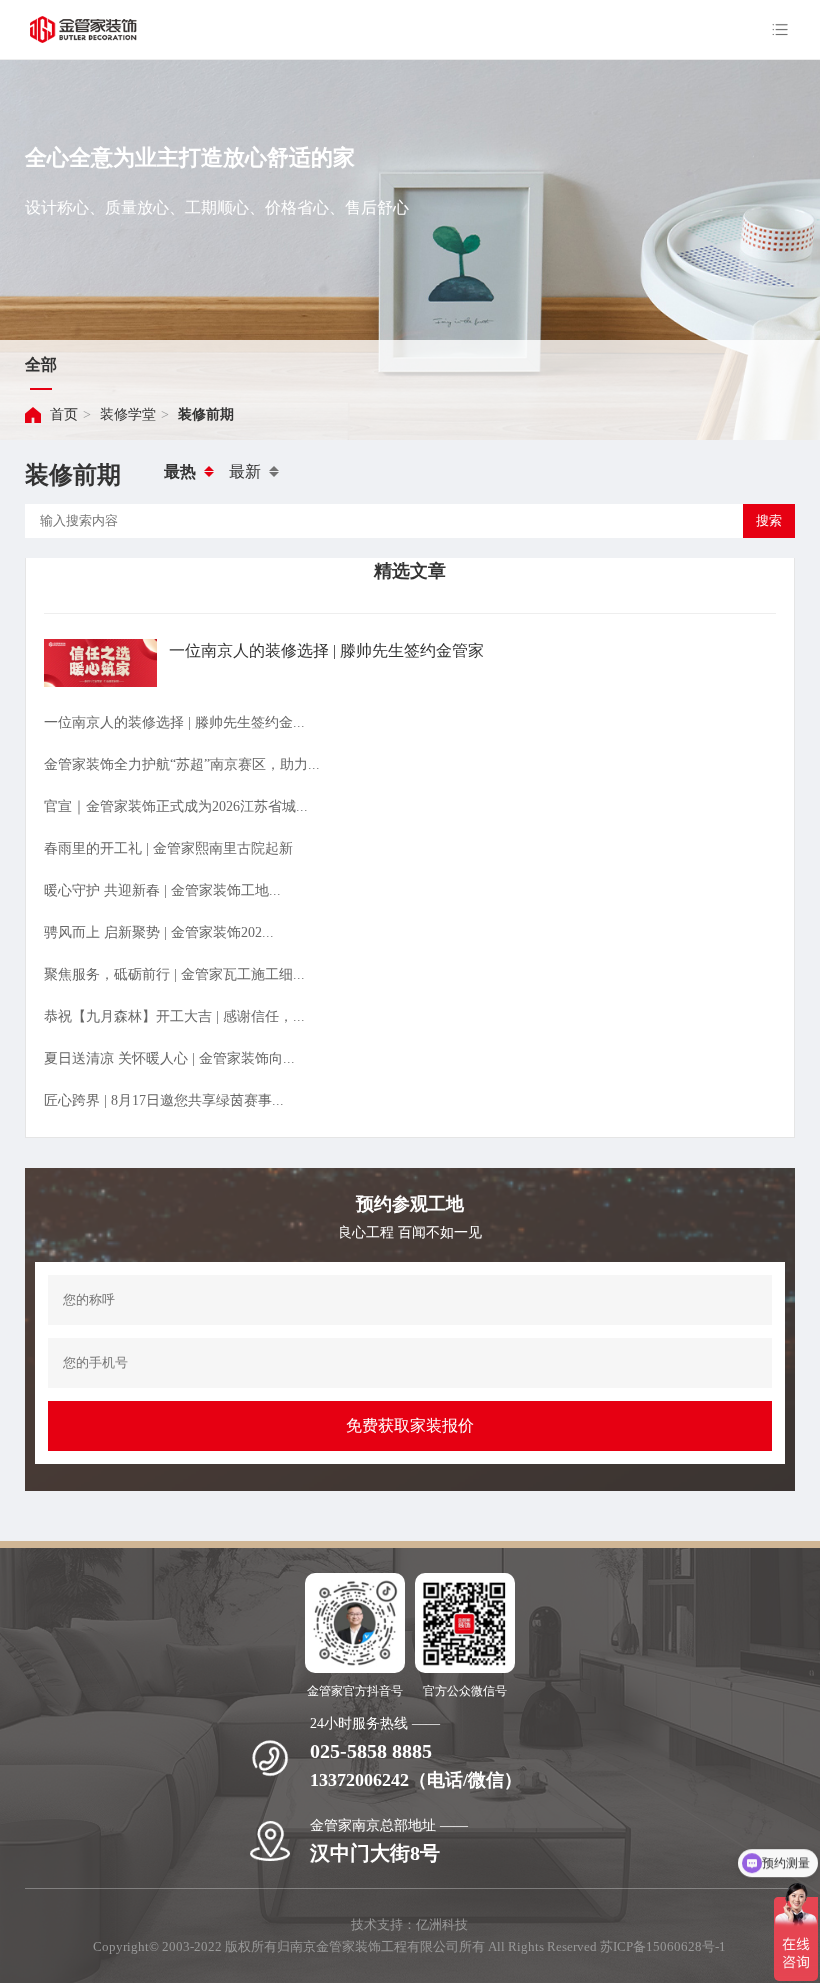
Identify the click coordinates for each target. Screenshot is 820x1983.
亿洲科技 (442, 1924)
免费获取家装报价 (410, 1425)
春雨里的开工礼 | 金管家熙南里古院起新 (168, 848)
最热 (180, 471)
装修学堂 (128, 414)
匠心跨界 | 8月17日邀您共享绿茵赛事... (164, 1100)
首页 (64, 414)
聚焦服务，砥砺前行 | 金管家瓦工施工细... (174, 974)
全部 (41, 364)
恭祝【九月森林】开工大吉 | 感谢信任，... (174, 1016)
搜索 (769, 520)
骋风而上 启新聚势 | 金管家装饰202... (159, 932)
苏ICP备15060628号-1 (663, 1946)
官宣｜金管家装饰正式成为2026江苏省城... (176, 806)
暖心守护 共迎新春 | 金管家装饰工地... (162, 890)
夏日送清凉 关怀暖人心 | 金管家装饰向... (169, 1058)
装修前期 (206, 414)
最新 (245, 471)
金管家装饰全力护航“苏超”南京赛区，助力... (182, 764)
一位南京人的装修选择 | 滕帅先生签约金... (174, 722)
